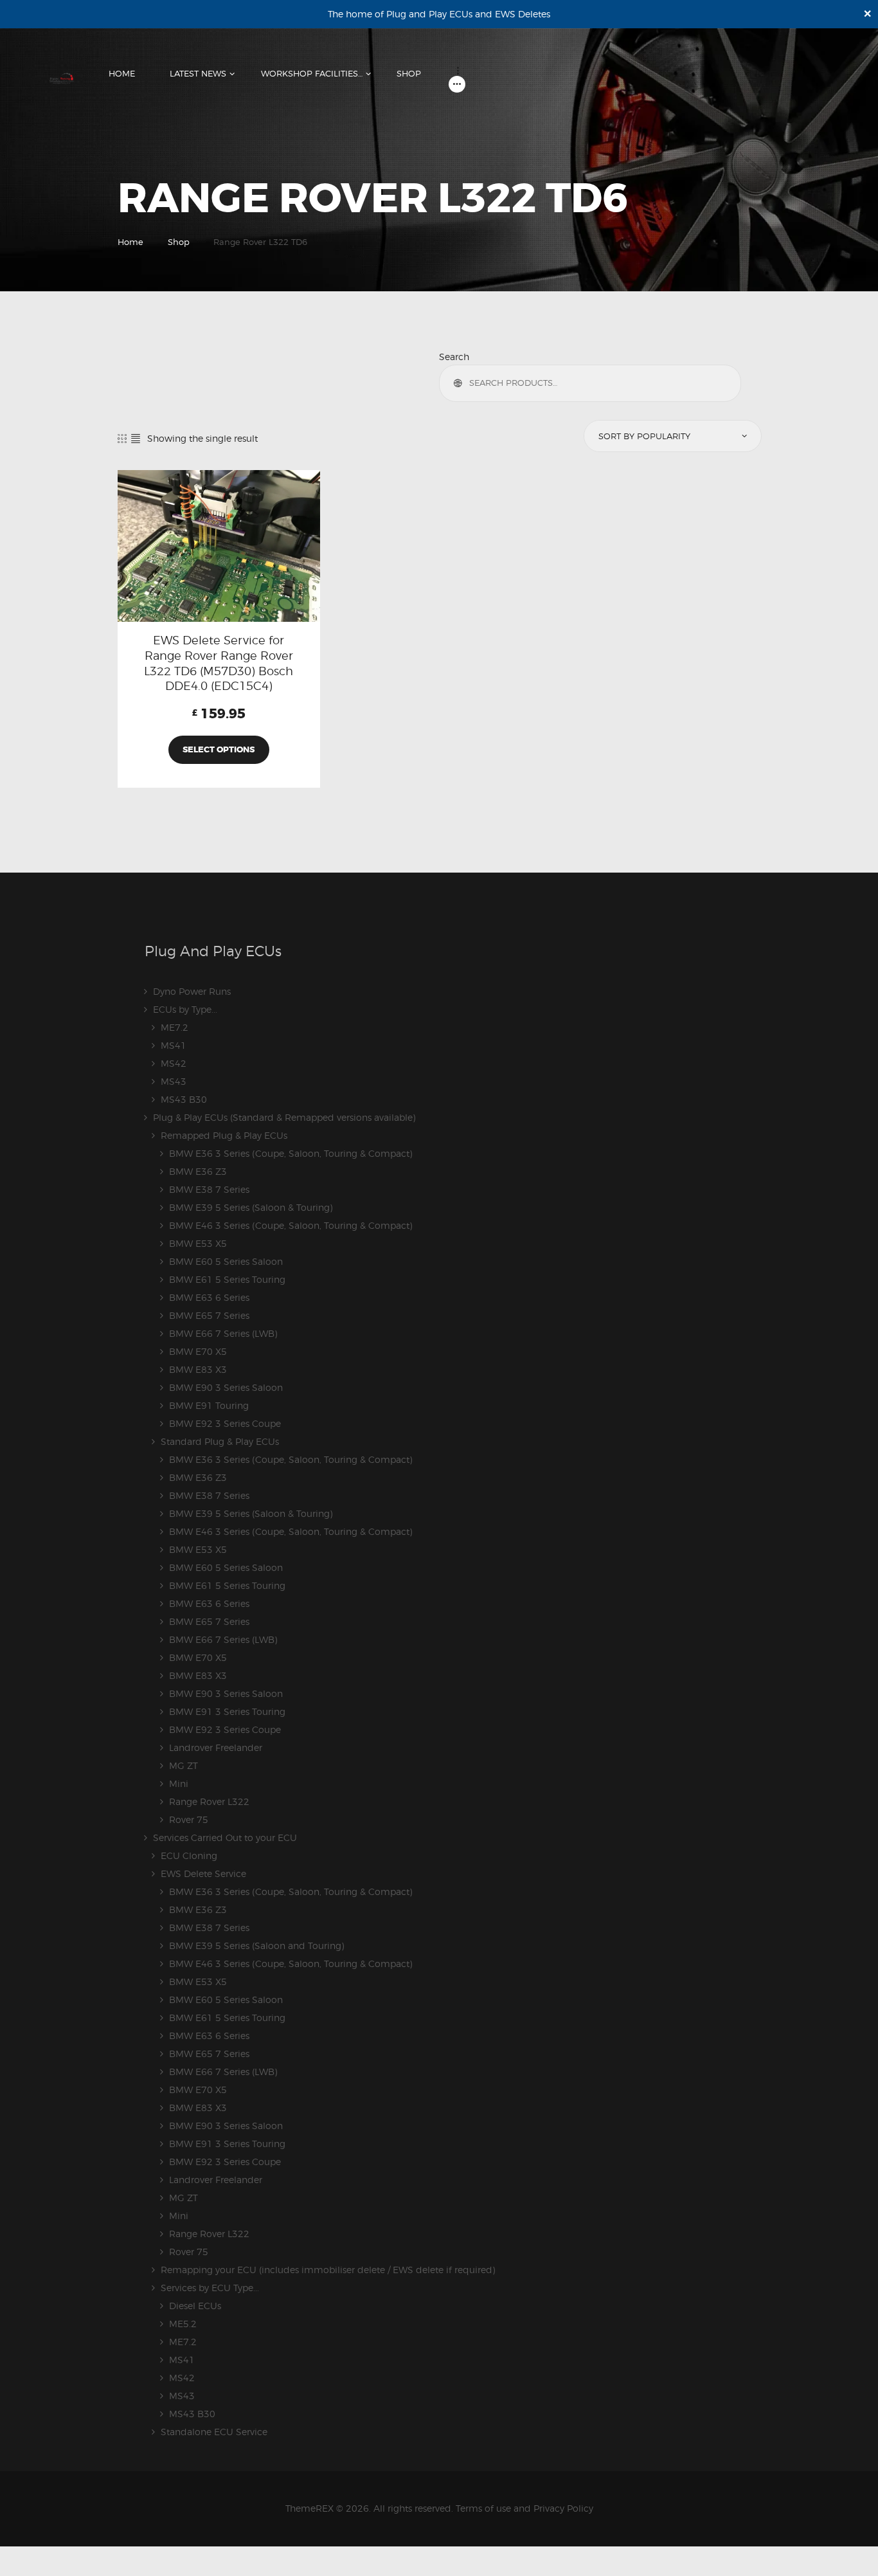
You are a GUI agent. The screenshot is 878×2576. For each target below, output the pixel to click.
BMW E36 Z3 (198, 1171)
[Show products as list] (136, 438)
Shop (179, 242)
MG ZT (184, 1765)
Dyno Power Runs (192, 991)
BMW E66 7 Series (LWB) (223, 1333)
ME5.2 (183, 2324)
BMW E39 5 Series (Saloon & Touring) (251, 1207)
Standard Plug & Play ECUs (220, 1441)
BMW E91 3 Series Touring (227, 1711)
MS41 (174, 1045)
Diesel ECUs (195, 2306)
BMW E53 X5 (198, 1243)
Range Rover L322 (209, 1801)
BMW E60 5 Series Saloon (226, 1261)
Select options (219, 749)
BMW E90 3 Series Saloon (226, 1387)
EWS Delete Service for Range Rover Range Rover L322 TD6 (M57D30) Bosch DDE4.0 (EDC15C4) (219, 663)
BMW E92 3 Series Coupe (225, 1423)
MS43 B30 (184, 1099)
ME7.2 (175, 1027)
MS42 (174, 1063)
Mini (179, 1783)
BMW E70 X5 (198, 1351)
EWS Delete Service (203, 1873)
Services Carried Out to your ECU (225, 1837)
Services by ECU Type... (210, 2288)
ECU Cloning (189, 1855)
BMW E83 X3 (198, 1369)
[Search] (460, 383)
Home (130, 242)
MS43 (174, 1081)
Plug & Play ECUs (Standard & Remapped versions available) (284, 1117)
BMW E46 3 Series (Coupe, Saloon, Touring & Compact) (291, 1225)
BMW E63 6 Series (209, 1297)
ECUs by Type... (185, 1009)
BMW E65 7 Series (209, 1315)
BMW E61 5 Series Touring (227, 1279)
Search (454, 357)
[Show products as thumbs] (122, 438)
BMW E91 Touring (209, 1405)
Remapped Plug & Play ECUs (224, 1135)
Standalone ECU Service (214, 2432)
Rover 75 (189, 1819)
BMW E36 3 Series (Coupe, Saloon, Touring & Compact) (291, 1153)
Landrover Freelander (216, 1747)
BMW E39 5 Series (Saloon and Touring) (256, 1946)
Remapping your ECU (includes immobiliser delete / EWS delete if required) (328, 2270)
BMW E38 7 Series (209, 1189)
